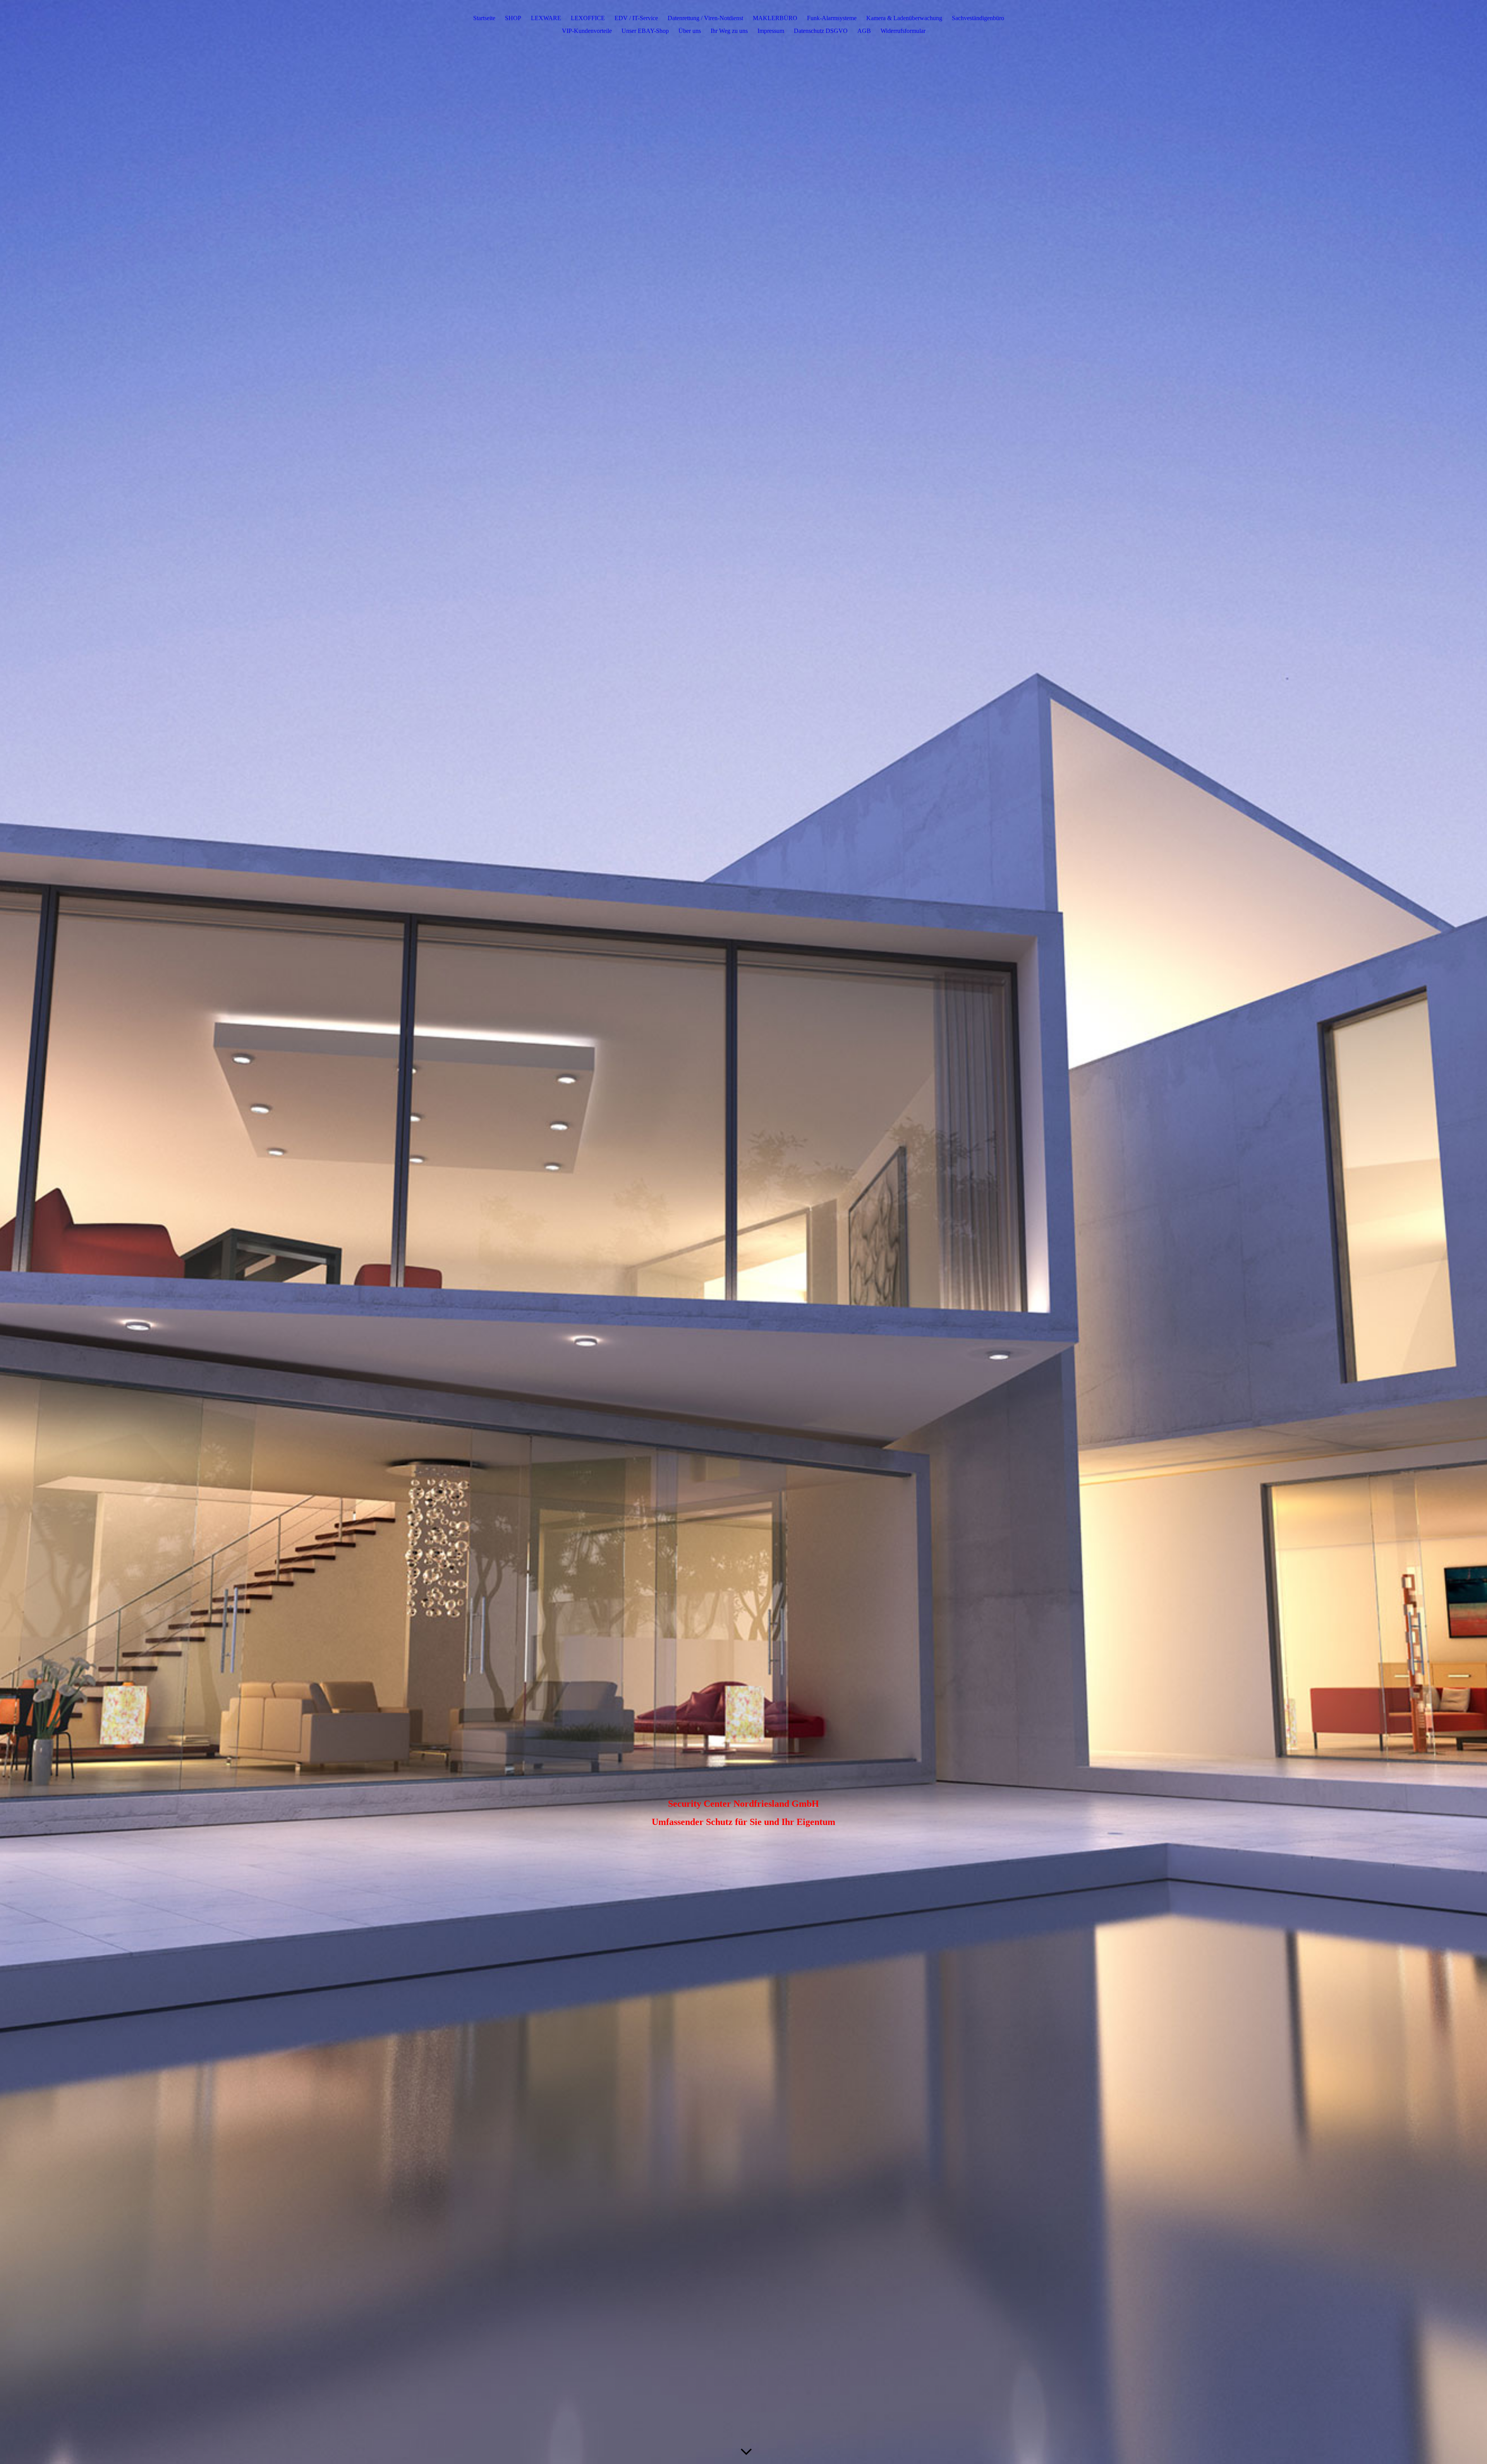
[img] (743, 1232)
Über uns (690, 31)
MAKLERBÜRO (775, 18)
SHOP (513, 18)
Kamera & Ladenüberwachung (904, 18)
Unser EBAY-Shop (645, 31)
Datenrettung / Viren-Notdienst (705, 18)
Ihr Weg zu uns (729, 31)
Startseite (484, 18)
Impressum (771, 31)
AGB (864, 31)
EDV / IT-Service (636, 18)
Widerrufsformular (903, 31)
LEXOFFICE (588, 18)
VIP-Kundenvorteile (587, 31)
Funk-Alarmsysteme (832, 18)
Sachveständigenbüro (978, 18)
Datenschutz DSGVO (821, 31)
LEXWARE (546, 18)
